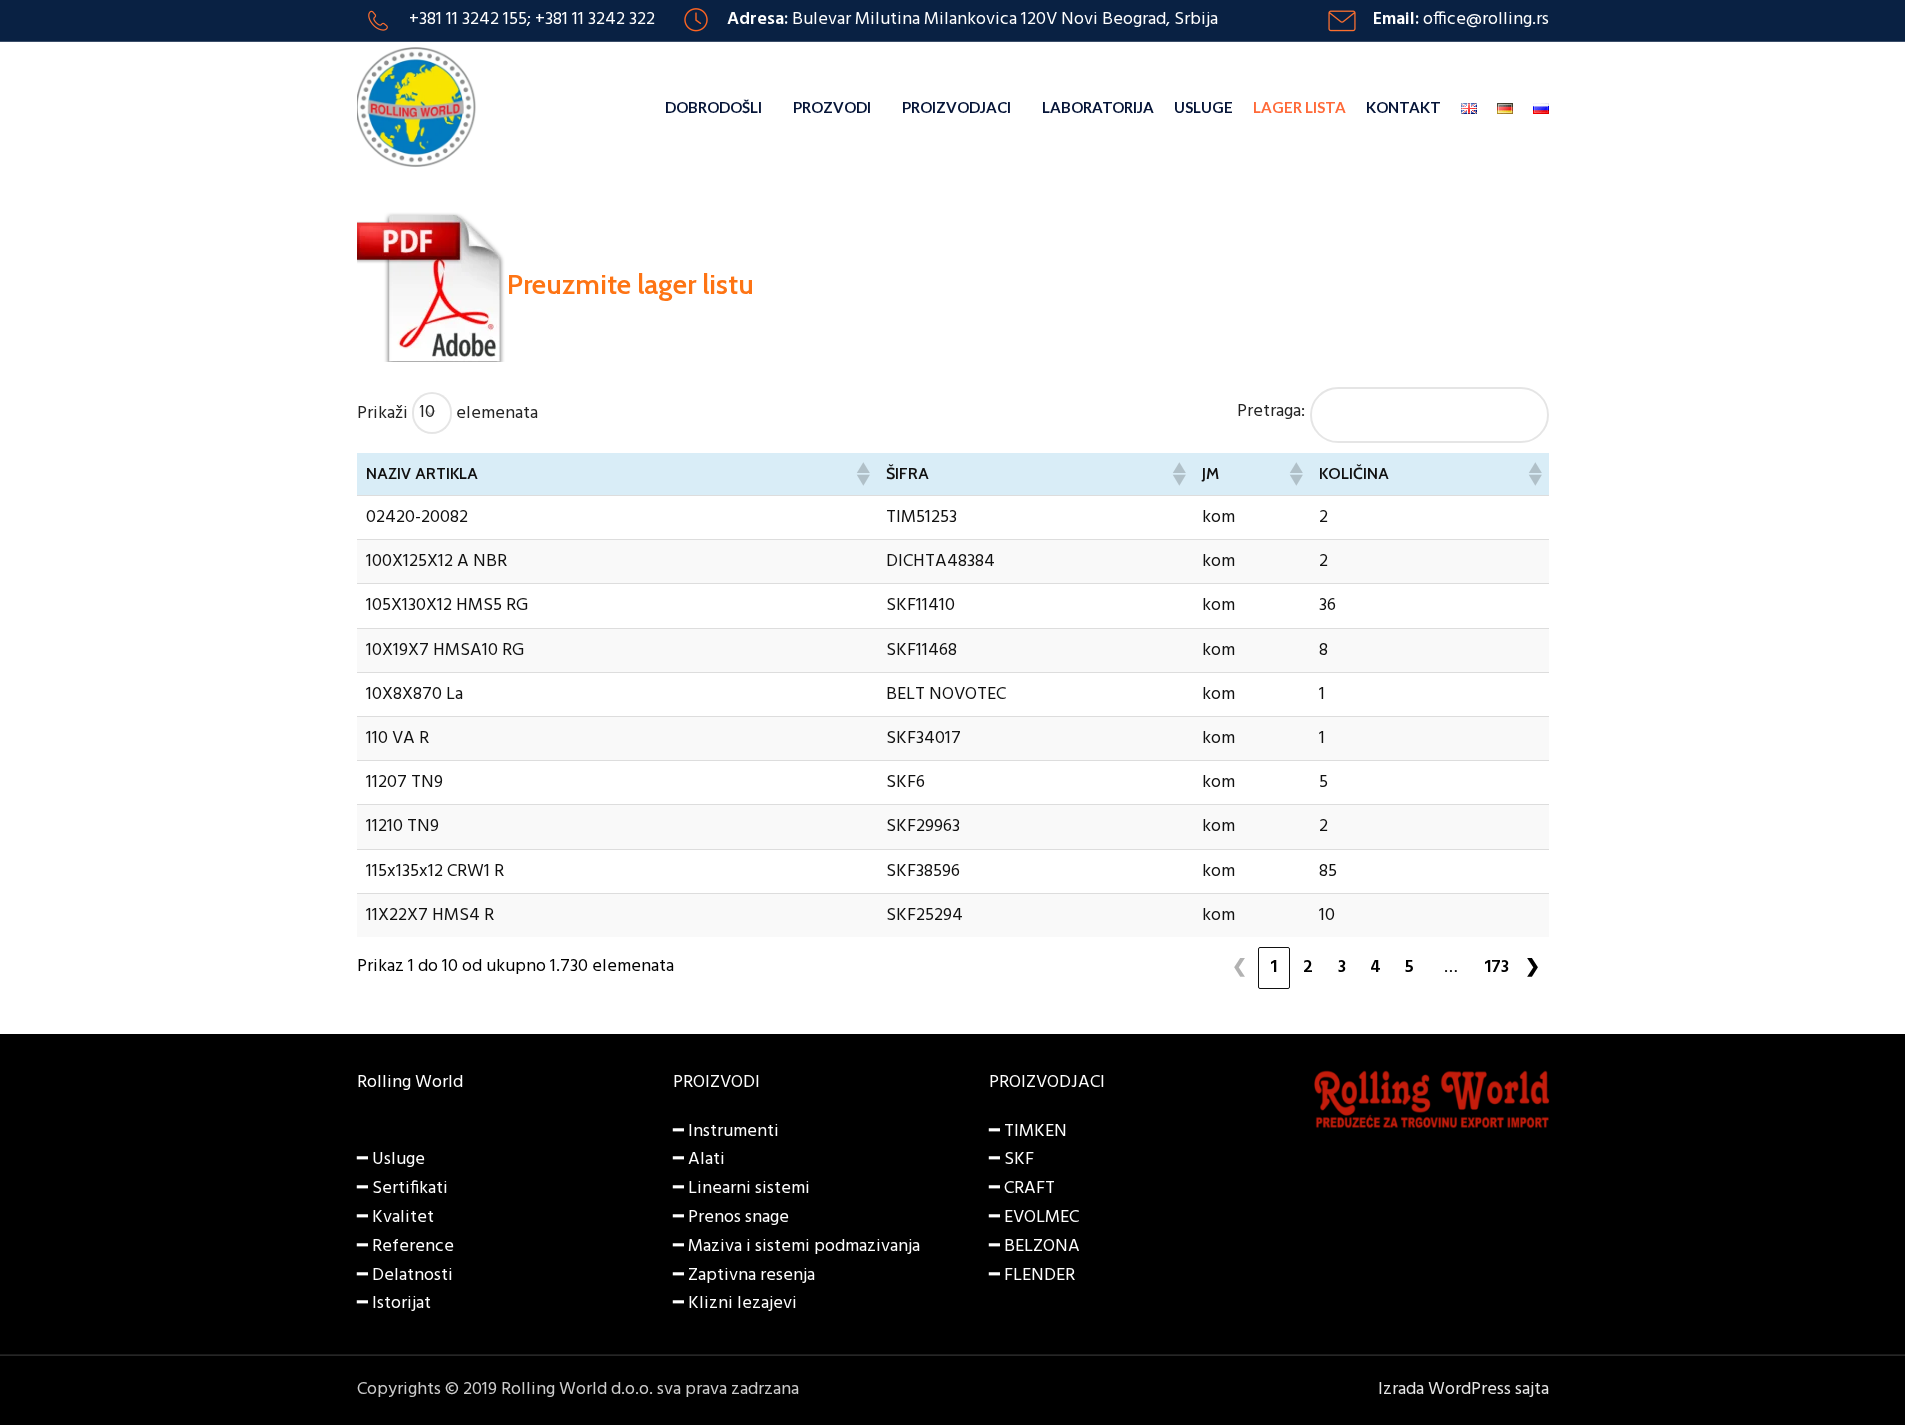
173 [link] (1496, 967)
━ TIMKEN (1028, 1131)
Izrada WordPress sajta (1463, 1389)
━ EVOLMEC (1034, 1217)
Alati (706, 1159)
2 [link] (1308, 967)
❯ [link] (1532, 967)
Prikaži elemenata (447, 412)
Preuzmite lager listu (630, 284)
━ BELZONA (1034, 1246)
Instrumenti (733, 1131)
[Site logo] (417, 107)
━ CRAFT (1022, 1188)
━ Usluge (391, 1159)
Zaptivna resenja (751, 1275)
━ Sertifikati (402, 1188)
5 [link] (1409, 967)
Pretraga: (1271, 412)
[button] (862, 474)
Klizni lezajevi (742, 1303)
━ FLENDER (1032, 1275)
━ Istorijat (394, 1303)
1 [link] (1273, 967)
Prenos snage (738, 1217)
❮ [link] (1239, 967)
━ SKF (1011, 1159)
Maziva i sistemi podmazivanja (804, 1246)
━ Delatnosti (405, 1275)
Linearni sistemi (749, 1188)
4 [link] (1375, 967)
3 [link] (1342, 967)
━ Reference (405, 1246)
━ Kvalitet (395, 1217)
